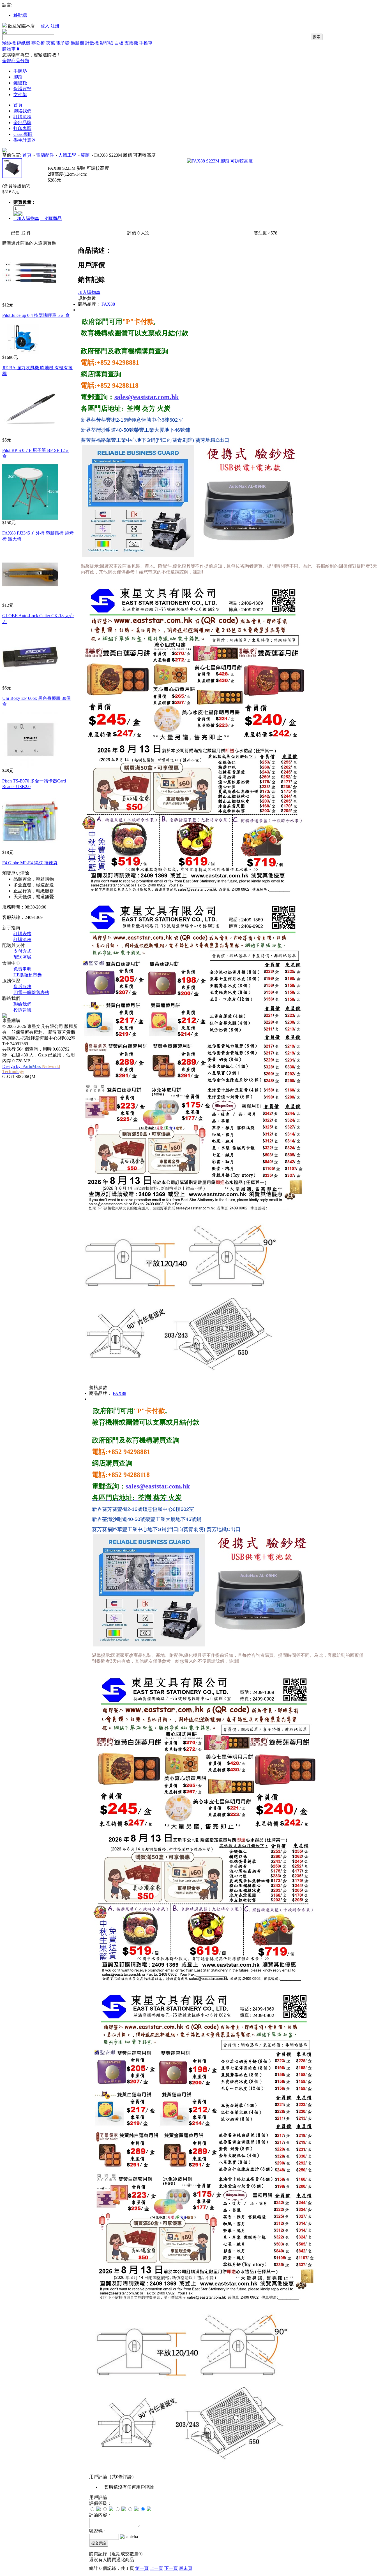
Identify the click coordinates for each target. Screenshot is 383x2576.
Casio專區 (23, 134)
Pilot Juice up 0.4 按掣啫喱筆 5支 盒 (36, 315)
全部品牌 (22, 123)
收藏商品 (51, 218)
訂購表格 (22, 934)
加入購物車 (26, 218)
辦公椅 (38, 43)
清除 (25, 873)
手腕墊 (20, 71)
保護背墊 (22, 89)
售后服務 (22, 987)
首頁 (18, 105)
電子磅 (63, 43)
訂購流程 (22, 117)
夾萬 (50, 43)
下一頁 (171, 2568)
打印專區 (22, 128)
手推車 (146, 43)
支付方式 (22, 951)
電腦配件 (45, 155)
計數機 (92, 43)
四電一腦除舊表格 (31, 992)
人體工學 (67, 155)
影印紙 (107, 43)
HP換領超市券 (28, 975)
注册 (55, 26)
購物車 (11, 49)
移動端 (20, 15)
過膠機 (77, 43)
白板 (119, 43)
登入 (45, 26)
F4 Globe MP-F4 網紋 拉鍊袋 (30, 863)
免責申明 (22, 969)
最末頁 (186, 2568)
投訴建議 (22, 1010)
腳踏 (18, 77)
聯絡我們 (22, 111)
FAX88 (108, 304)
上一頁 (156, 2568)
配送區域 (22, 957)
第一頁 (142, 2568)
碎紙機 (24, 43)
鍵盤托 (20, 83)
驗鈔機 (9, 43)
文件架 (20, 95)
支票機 (131, 43)
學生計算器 (25, 140)
